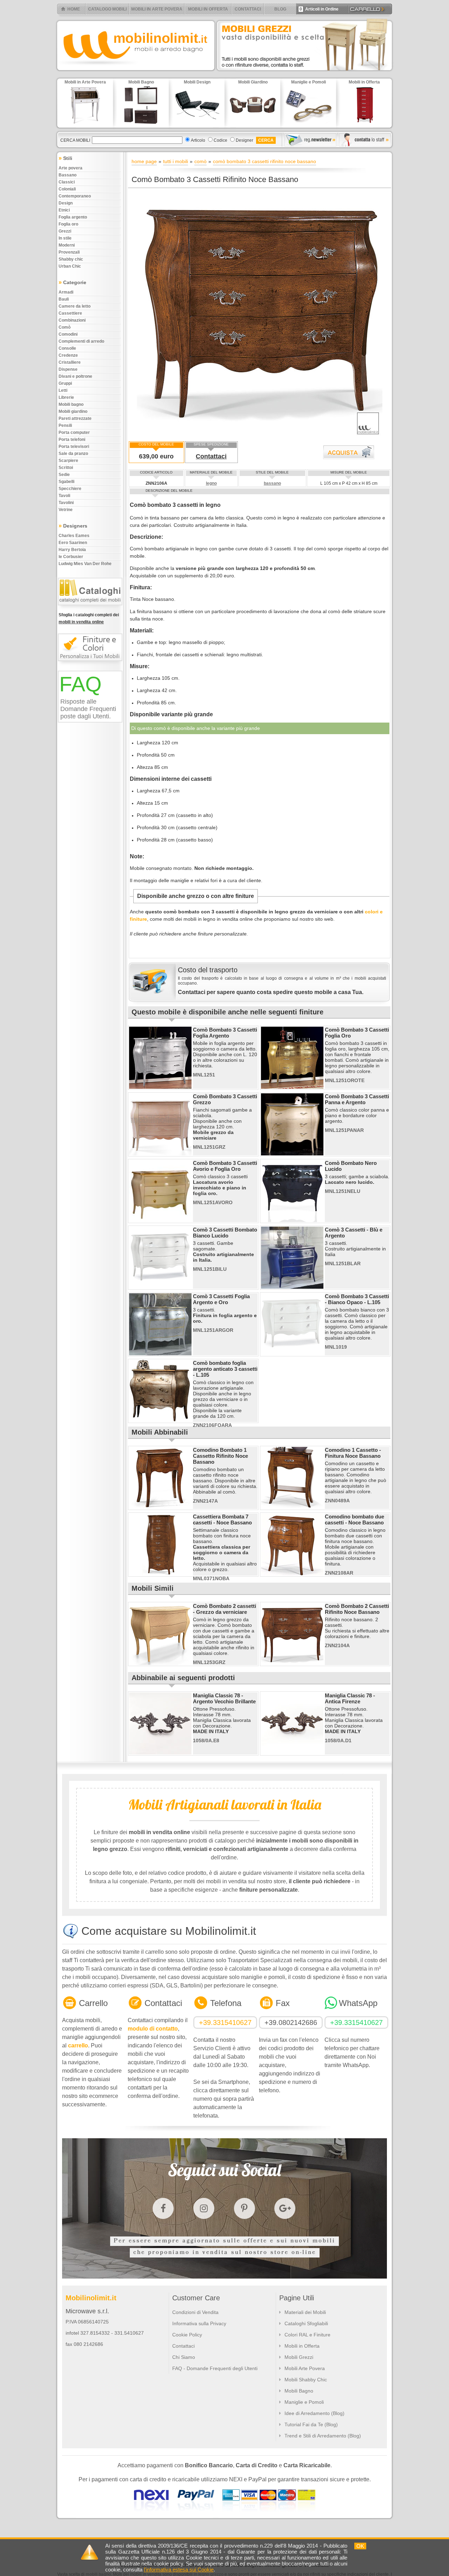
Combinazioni (72, 320)
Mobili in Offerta (302, 2346)
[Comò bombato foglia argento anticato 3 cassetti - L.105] (160, 1421)
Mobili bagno (71, 404)
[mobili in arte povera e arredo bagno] (135, 72)
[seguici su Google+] (285, 2208)
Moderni (67, 245)
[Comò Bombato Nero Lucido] (292, 1221)
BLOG (280, 9)
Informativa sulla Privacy (199, 2323)
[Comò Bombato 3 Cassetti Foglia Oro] (292, 1087)
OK (360, 2546)
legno (211, 483)
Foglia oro (68, 224)
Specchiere (70, 489)
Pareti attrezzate (75, 418)
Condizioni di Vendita (195, 2312)
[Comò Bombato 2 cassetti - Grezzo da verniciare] (160, 1664)
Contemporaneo (75, 196)
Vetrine (66, 510)
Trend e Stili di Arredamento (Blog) (323, 2436)
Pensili (65, 425)
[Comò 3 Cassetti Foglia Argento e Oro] (160, 1354)
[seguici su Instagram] (204, 2208)
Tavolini (66, 503)
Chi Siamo (184, 2357)
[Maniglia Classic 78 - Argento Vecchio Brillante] (160, 1753)
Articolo (198, 140)
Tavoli (64, 496)
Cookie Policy (187, 2335)
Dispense (68, 369)
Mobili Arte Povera (305, 2368)
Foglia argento (73, 217)
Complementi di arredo (81, 341)
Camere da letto (75, 306)
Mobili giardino (73, 411)
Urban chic (70, 266)
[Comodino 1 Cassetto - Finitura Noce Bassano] (292, 1508)
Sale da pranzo (73, 454)
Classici (67, 182)
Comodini (68, 334)
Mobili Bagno (299, 2391)
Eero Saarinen (73, 543)
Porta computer (74, 432)
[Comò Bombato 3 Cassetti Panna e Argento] (292, 1154)
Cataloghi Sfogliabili (306, 2323)
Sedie (64, 475)
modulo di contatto (153, 2029)
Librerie (66, 397)
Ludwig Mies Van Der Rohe (85, 564)
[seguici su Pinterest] (244, 2208)
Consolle (67, 348)
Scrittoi (66, 468)
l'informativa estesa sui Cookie (179, 2570)
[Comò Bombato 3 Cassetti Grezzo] (160, 1154)
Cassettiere (70, 313)
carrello (78, 2045)
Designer (244, 140)
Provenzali (69, 252)
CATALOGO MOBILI (107, 9)
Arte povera (71, 168)
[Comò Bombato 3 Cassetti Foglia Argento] (160, 1087)
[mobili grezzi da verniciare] (305, 72)
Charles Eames (74, 536)
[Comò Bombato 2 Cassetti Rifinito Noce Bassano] (292, 1664)
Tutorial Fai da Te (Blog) (311, 2424)
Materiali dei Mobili (305, 2312)
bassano (272, 483)
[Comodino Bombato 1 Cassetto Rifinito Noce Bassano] (160, 1508)
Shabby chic (71, 259)
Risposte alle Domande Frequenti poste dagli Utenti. (88, 709)
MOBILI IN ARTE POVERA (157, 9)
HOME (74, 9)
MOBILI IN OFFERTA (208, 9)
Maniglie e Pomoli (304, 2402)
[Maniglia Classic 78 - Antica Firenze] (292, 1753)
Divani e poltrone (75, 376)
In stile (65, 238)
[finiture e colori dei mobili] (92, 664)
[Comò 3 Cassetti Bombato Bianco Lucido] (160, 1287)
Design (66, 203)
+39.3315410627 (225, 2022)
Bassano (68, 175)
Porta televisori (74, 447)
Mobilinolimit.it (91, 2298)
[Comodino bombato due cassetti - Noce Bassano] (292, 1574)
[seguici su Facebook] (163, 2208)
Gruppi (65, 383)
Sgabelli (66, 482)
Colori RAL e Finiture (307, 2335)
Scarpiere (68, 461)
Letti (63, 390)
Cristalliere (70, 362)
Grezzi (65, 231)
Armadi (66, 292)
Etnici (64, 210)
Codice (220, 140)
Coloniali (67, 189)
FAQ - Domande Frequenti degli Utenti (215, 2368)
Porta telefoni (72, 440)
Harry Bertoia (72, 550)
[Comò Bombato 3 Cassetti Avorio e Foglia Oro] (160, 1221)
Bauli (64, 299)
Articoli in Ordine (319, 9)
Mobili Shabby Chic (306, 2380)
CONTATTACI (248, 9)
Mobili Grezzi (299, 2357)
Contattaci (211, 456)
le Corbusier (71, 557)
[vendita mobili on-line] (92, 609)
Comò (65, 327)
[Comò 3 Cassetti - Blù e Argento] (292, 1287)
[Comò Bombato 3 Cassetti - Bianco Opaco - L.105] (292, 1354)
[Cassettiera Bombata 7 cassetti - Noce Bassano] (160, 1574)
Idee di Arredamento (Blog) (314, 2413)
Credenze (68, 355)
